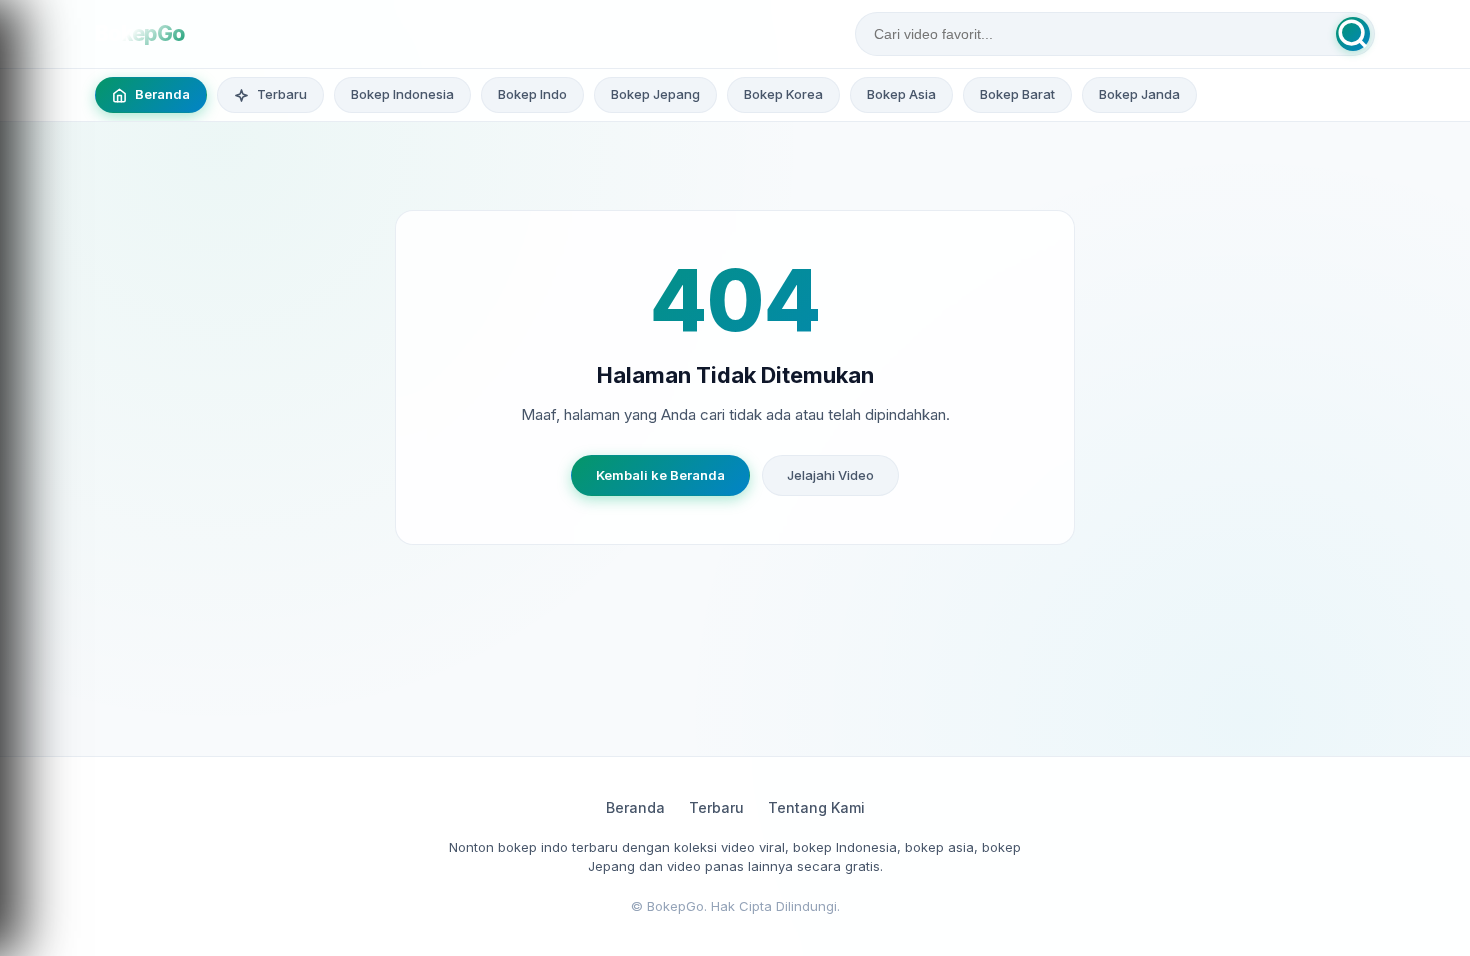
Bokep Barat (1017, 94)
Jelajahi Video (830, 475)
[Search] (1353, 34)
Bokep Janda (1139, 94)
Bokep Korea (783, 94)
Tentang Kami (816, 807)
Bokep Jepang (655, 94)
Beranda (635, 807)
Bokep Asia (901, 94)
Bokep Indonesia (402, 94)
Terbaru (716, 807)
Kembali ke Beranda (660, 475)
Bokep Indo (532, 94)
